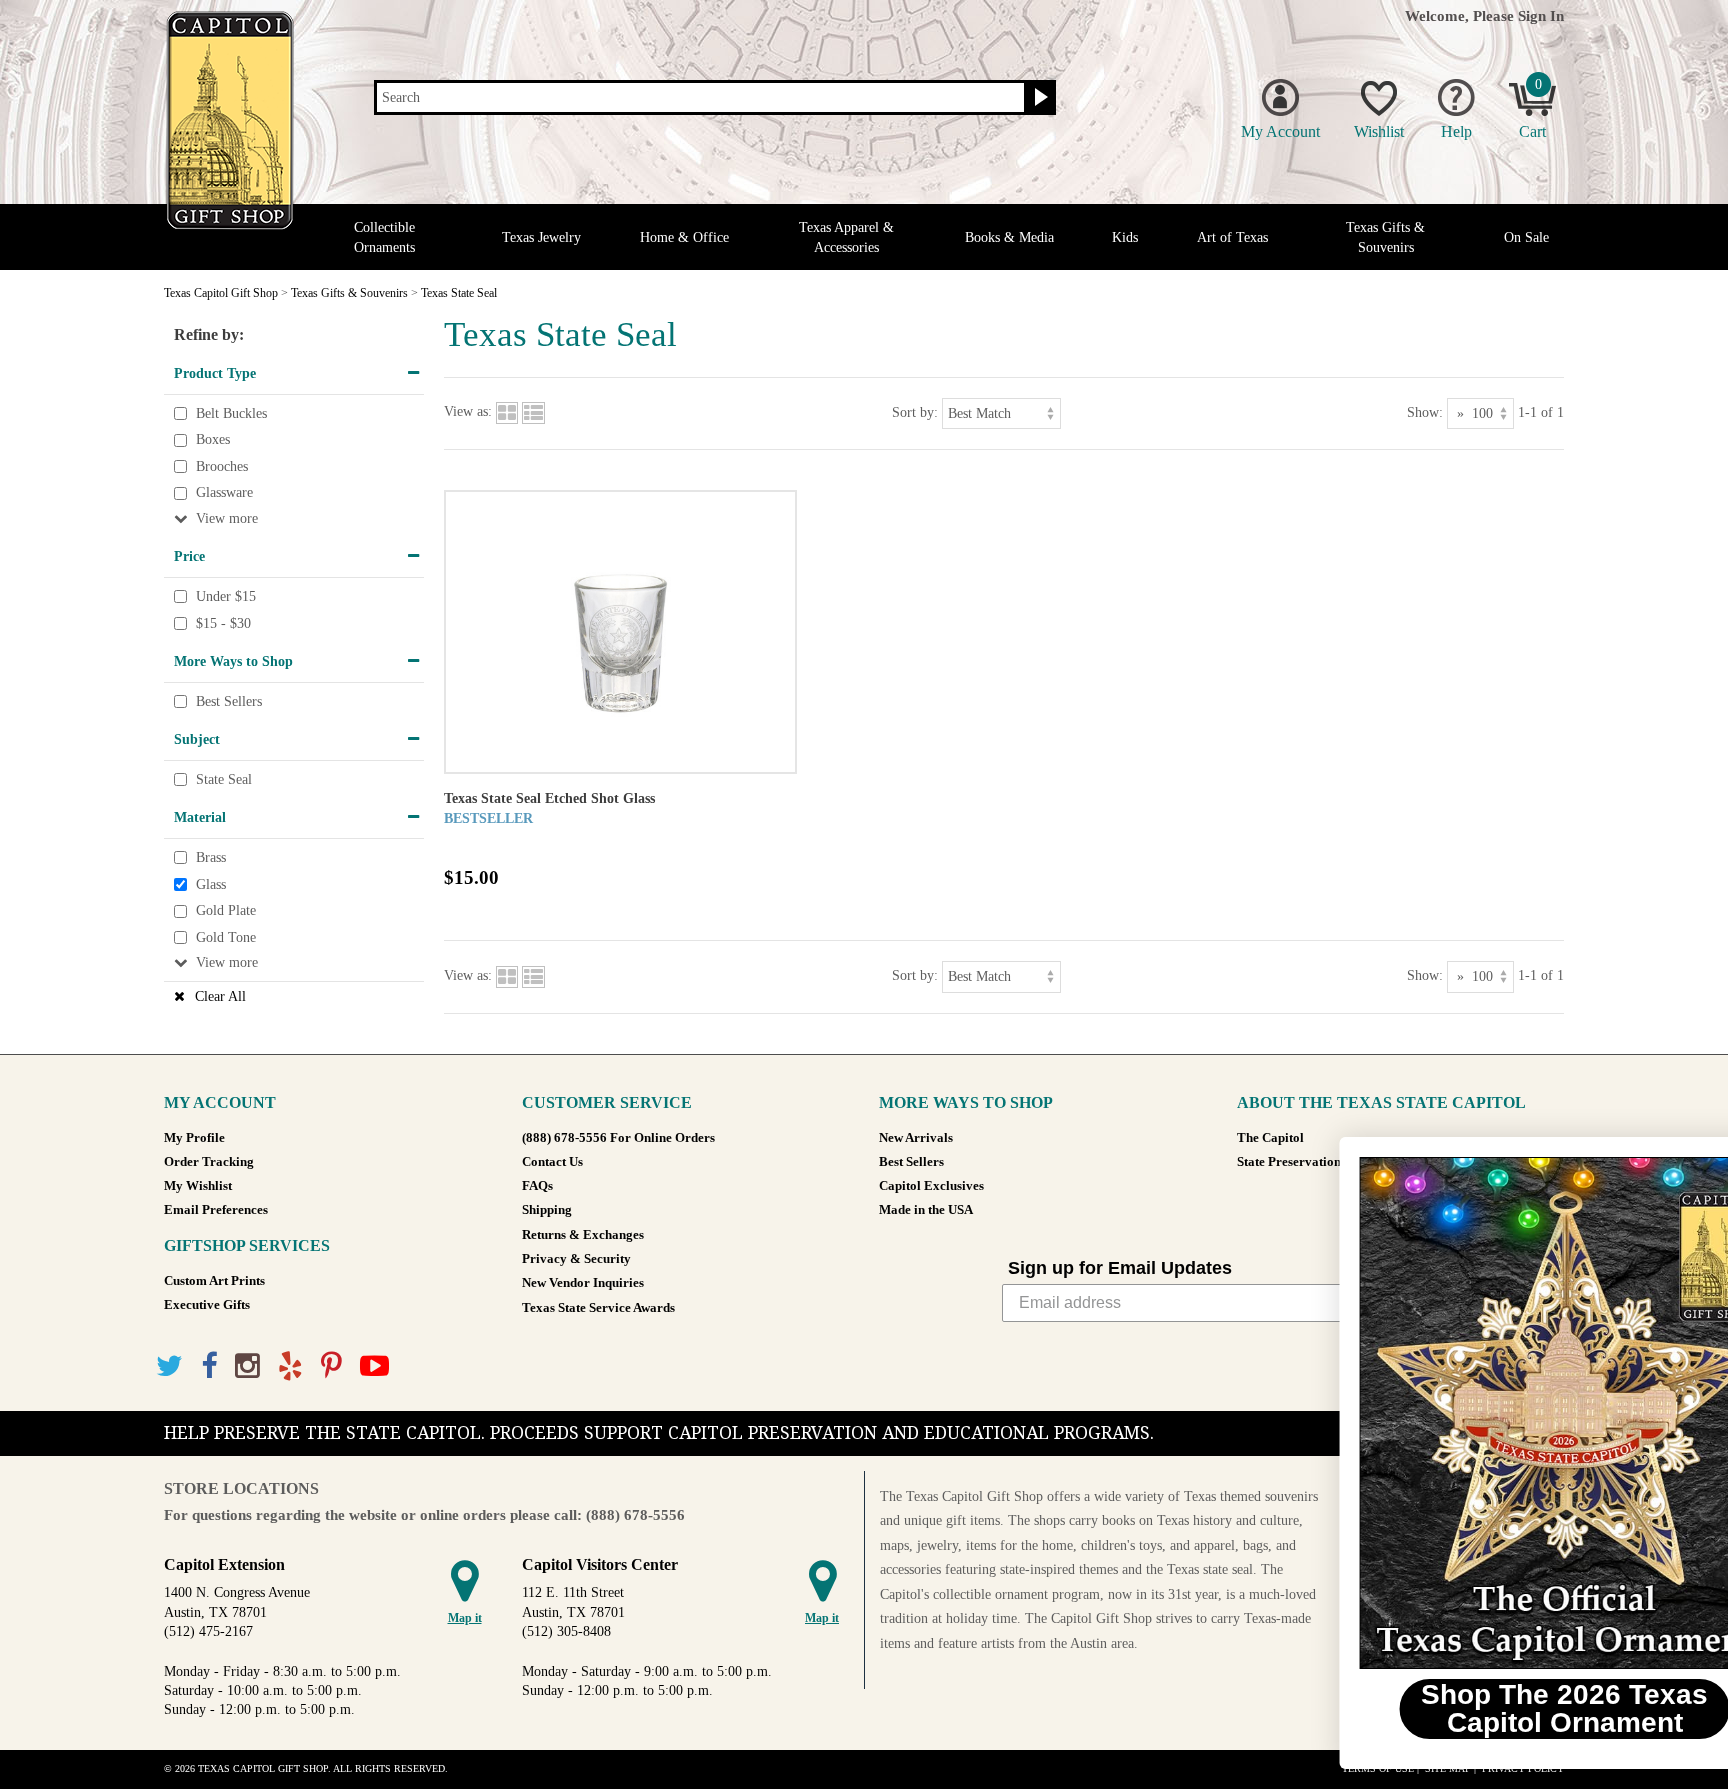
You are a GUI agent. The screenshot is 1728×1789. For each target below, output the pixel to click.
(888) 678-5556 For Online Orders (618, 1138)
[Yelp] (290, 1366)
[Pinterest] (331, 1366)
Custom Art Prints (214, 1281)
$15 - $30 (223, 623)
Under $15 (226, 596)
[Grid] (507, 412)
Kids (1125, 237)
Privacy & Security (576, 1259)
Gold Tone (226, 937)
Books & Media (1009, 237)
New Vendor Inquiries (583, 1283)
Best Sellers (229, 701)
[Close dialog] (1682, 1162)
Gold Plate (226, 910)
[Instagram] (247, 1366)
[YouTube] (374, 1366)
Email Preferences (216, 1210)
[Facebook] (209, 1366)
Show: (1425, 412)
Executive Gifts (207, 1305)
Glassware (224, 493)
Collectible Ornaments (384, 237)
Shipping (547, 1210)
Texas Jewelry (541, 237)
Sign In (1541, 15)
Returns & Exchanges (583, 1235)
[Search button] (1038, 98)
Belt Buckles (231, 413)
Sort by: (915, 412)
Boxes (213, 439)
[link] (1483, 1413)
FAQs (537, 1186)
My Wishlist (198, 1186)
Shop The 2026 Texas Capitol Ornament (1483, 1708)
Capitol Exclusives (931, 1186)
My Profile (194, 1138)
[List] (533, 412)
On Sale (1526, 237)
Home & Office (684, 237)
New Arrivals (916, 1138)
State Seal (224, 779)
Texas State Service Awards (598, 1308)
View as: (468, 412)
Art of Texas (1232, 237)
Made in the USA (926, 1210)
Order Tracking (209, 1162)
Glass (211, 884)
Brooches (222, 466)
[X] (169, 1366)
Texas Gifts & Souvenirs (1385, 237)
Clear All (220, 996)
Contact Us (552, 1162)
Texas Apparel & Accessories (846, 237)
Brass (211, 857)
